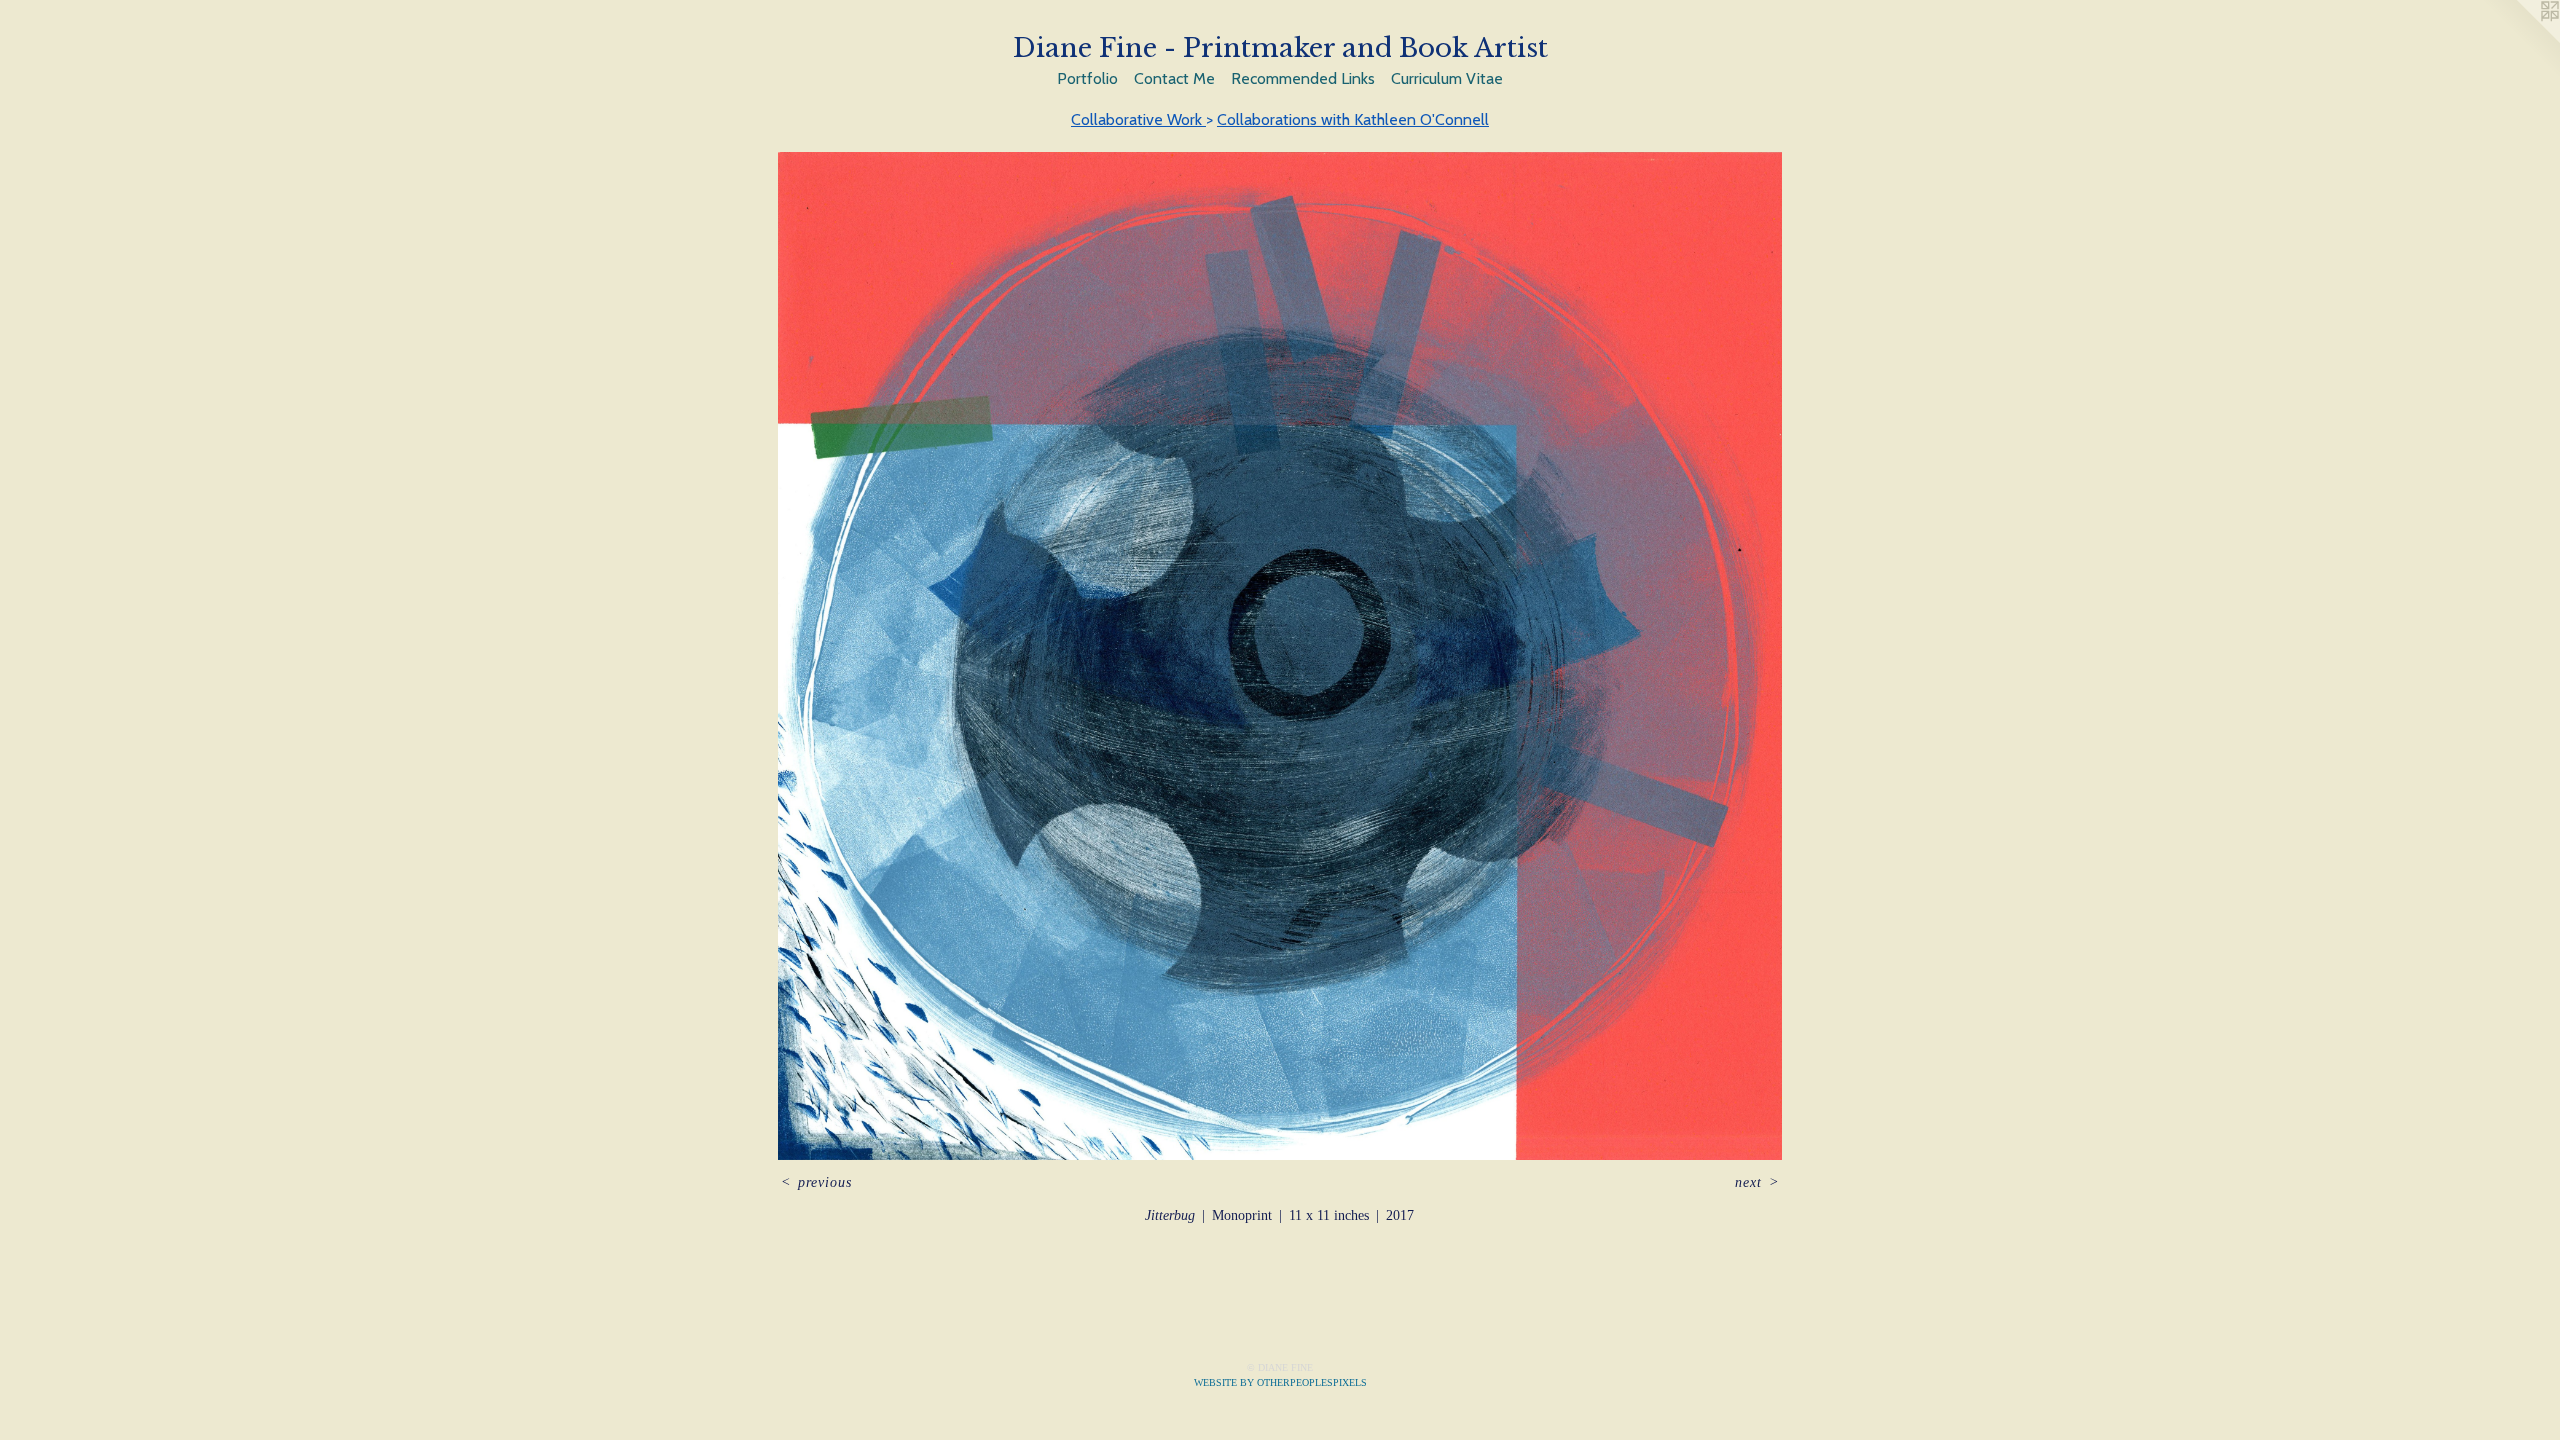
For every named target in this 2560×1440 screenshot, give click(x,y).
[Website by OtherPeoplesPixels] (2520, 40)
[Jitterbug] (1280, 656)
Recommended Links (1303, 78)
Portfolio (1087, 78)
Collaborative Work (1138, 119)
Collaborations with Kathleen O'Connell (1353, 119)
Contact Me (1174, 78)
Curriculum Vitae (1447, 78)
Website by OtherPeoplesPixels (1280, 1382)
